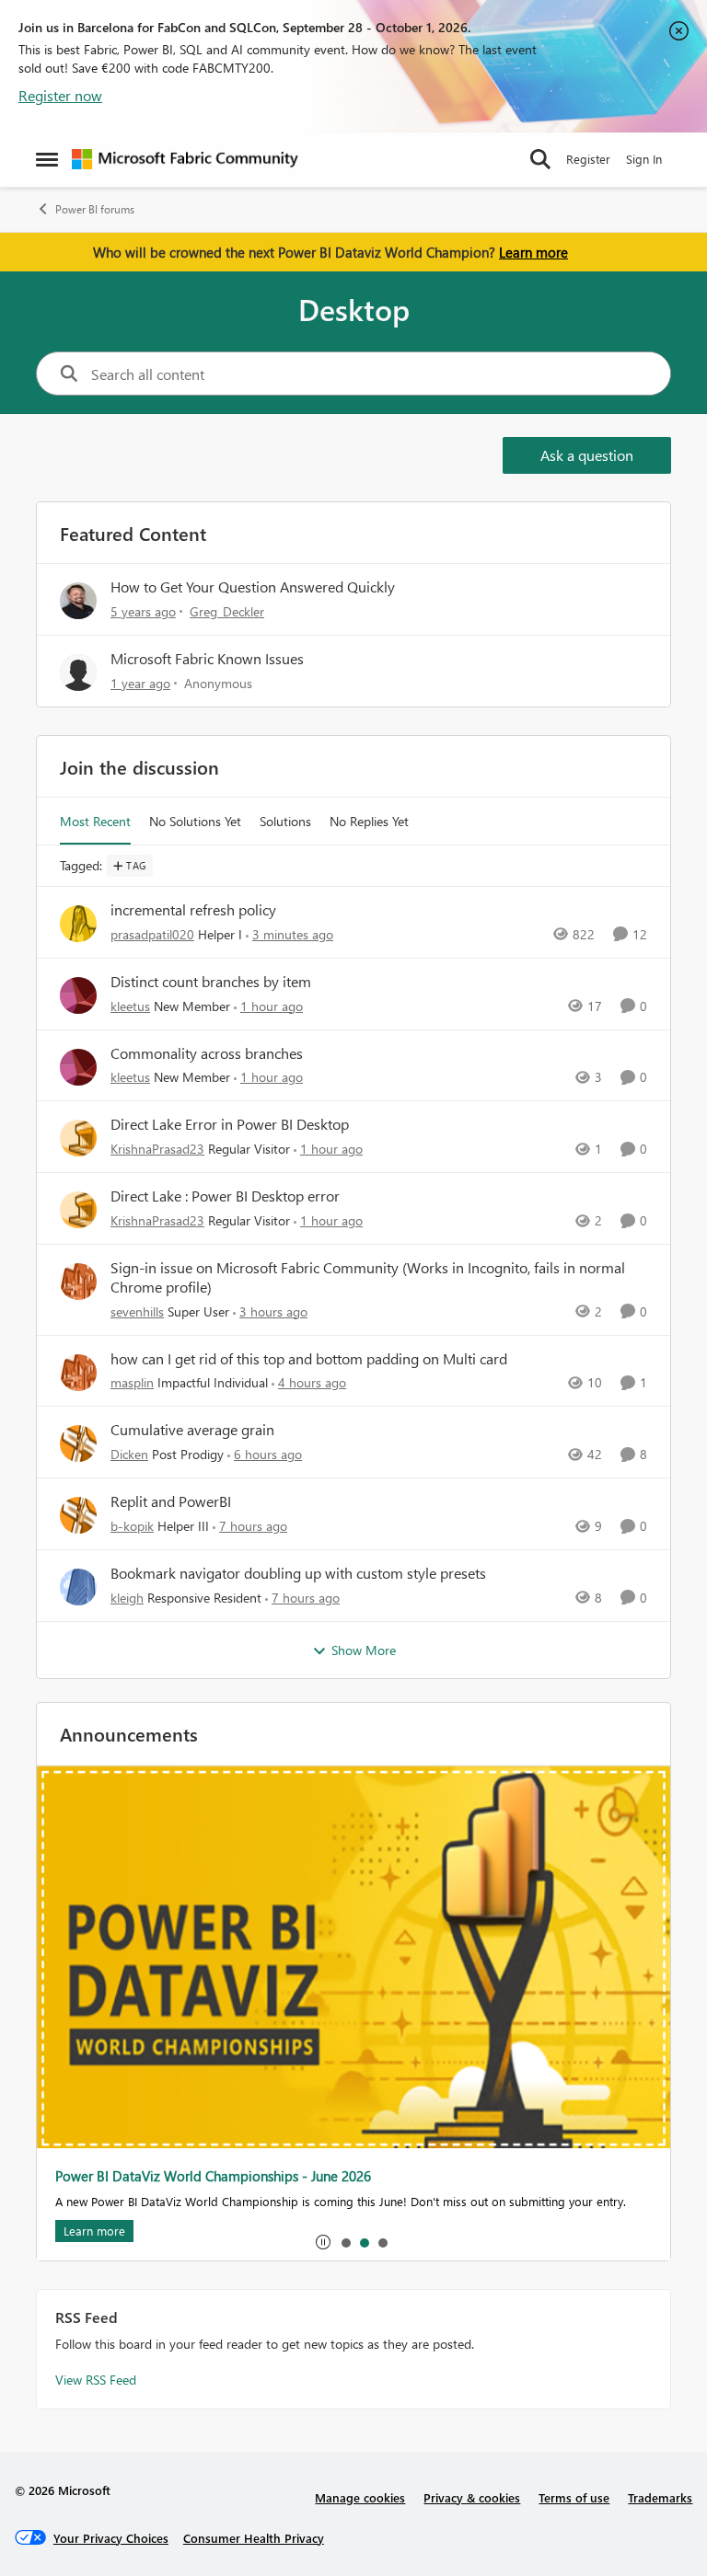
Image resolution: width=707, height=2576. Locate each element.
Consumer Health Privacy (254, 2538)
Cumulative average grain (192, 1430)
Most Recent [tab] (95, 821)
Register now (60, 95)
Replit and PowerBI (171, 1501)
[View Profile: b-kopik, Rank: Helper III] (78, 1515)
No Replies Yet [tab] (369, 821)
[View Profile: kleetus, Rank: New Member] (78, 995)
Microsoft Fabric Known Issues (207, 658)
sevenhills (137, 1311)
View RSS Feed (96, 2380)
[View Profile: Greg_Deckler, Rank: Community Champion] (78, 601)
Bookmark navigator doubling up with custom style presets (298, 1573)
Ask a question (587, 455)
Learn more (533, 252)
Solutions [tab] (285, 821)
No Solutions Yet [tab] (195, 821)
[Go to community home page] (185, 159)
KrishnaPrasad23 (157, 1149)
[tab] (345, 2242)
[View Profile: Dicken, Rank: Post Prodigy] (78, 1443)
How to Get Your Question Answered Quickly (253, 586)
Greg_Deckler (227, 611)
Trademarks (660, 2497)
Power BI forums (95, 209)
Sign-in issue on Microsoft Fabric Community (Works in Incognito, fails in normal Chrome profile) (368, 1277)
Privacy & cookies (472, 2497)
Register (588, 159)
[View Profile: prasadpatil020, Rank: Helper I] (78, 924)
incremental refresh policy (193, 910)
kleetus (130, 1006)
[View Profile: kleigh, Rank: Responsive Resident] (78, 1587)
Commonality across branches (207, 1053)
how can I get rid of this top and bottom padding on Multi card (309, 1359)
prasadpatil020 (152, 934)
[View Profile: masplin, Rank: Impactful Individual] (78, 1373)
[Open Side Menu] (47, 159)
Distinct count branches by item (211, 982)
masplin (132, 1382)
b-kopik (132, 1526)
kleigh (127, 1598)
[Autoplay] (323, 2242)
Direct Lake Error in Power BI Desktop (230, 1124)
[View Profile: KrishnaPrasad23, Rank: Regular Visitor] (78, 1138)
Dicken (129, 1454)
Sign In (644, 159)
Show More (364, 1650)
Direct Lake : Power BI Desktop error (225, 1196)
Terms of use (574, 2497)
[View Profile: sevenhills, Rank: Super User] (78, 1282)
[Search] (540, 159)
